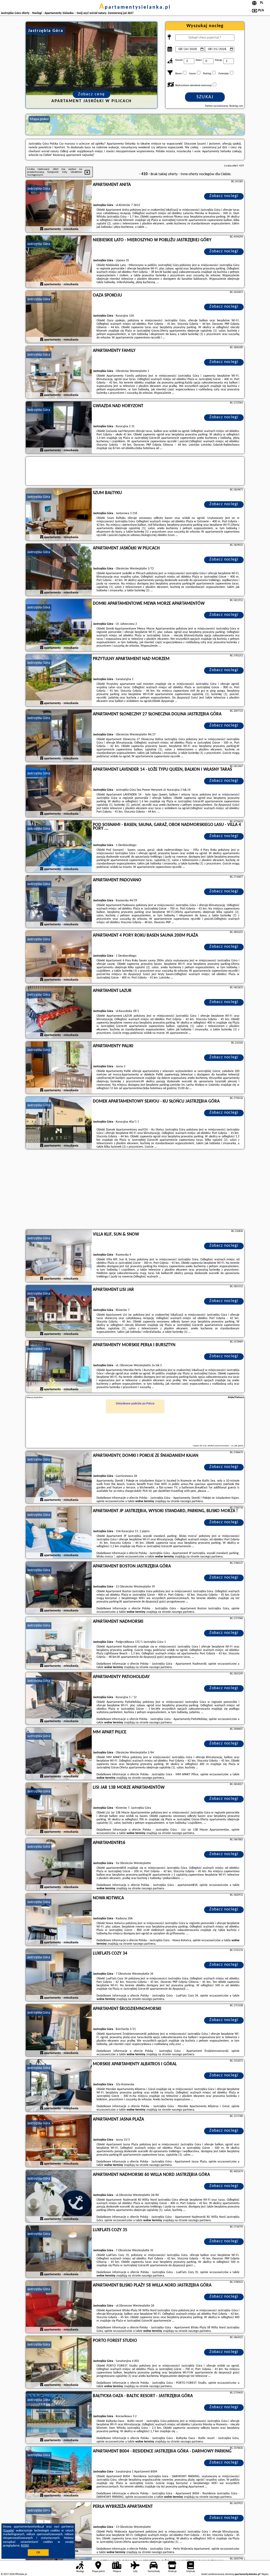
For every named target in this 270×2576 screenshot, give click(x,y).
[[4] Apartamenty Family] (59, 372)
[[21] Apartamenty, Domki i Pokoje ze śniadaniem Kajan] (59, 1477)
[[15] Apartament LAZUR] (59, 1012)
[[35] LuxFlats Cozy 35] (59, 2252)
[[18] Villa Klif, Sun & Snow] (59, 1256)
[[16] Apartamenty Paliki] (59, 1068)
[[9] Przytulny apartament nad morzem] (59, 681)
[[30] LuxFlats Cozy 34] (59, 1975)
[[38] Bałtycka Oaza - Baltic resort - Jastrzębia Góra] (59, 2418)
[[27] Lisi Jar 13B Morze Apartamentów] (59, 1809)
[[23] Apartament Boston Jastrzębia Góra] (59, 1588)
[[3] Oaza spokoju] (59, 317)
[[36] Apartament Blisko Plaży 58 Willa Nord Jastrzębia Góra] (59, 2307)
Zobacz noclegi (224, 196)
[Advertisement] (135, 1190)
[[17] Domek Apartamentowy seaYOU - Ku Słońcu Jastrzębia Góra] (59, 1123)
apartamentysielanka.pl (135, 7)
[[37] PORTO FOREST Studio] (59, 2362)
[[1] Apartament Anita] (59, 207)
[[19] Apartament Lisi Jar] (59, 1311)
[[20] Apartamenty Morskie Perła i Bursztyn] (59, 1367)
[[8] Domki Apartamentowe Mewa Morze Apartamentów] (59, 625)
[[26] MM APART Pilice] (59, 1754)
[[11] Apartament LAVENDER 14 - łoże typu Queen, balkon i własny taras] (59, 791)
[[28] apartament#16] (59, 1865)
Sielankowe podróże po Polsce (135, 1404)
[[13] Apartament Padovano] (59, 902)
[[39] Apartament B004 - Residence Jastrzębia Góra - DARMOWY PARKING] (59, 2473)
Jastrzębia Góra (39, 189)
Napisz (265, 2574)
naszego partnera (192, 1501)
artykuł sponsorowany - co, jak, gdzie (225, 1446)
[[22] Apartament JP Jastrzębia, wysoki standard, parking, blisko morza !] (59, 1533)
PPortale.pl (21, 2574)
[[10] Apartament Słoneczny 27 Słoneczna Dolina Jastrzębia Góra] (59, 736)
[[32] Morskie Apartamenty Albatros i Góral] (59, 2086)
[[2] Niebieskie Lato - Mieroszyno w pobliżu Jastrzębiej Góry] (59, 262)
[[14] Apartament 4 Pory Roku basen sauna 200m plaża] (59, 957)
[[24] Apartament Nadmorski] (59, 1643)
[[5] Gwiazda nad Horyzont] (59, 428)
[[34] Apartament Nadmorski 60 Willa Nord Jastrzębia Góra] (59, 2196)
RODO (25, 2546)
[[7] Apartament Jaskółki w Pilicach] (59, 570)
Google (9, 2531)
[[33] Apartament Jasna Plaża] (59, 2141)
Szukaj (205, 97)
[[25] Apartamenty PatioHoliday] (59, 1699)
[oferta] (42, 229)
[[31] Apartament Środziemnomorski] (59, 2031)
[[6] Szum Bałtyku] (59, 515)
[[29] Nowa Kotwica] (59, 1920)
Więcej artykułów (35, 1397)
